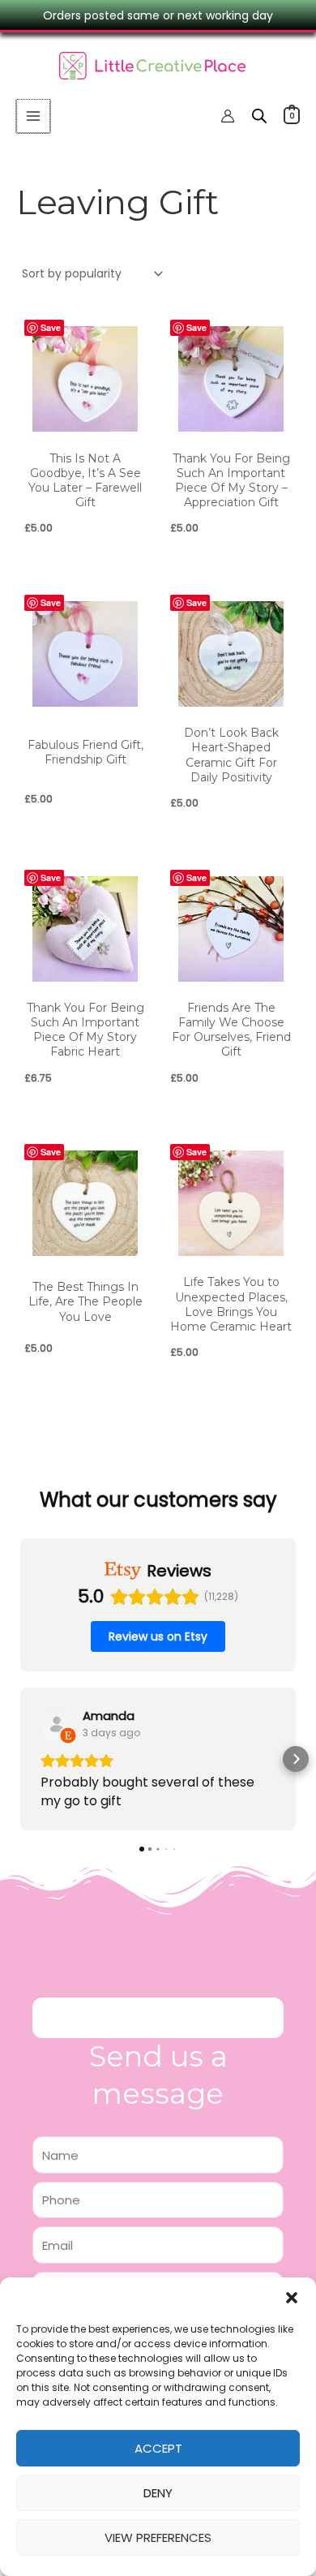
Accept (158, 2448)
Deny (158, 2493)
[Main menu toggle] (33, 116)
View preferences (158, 2537)
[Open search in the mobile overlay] (259, 116)
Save (51, 327)
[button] (292, 2298)
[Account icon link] (228, 116)
